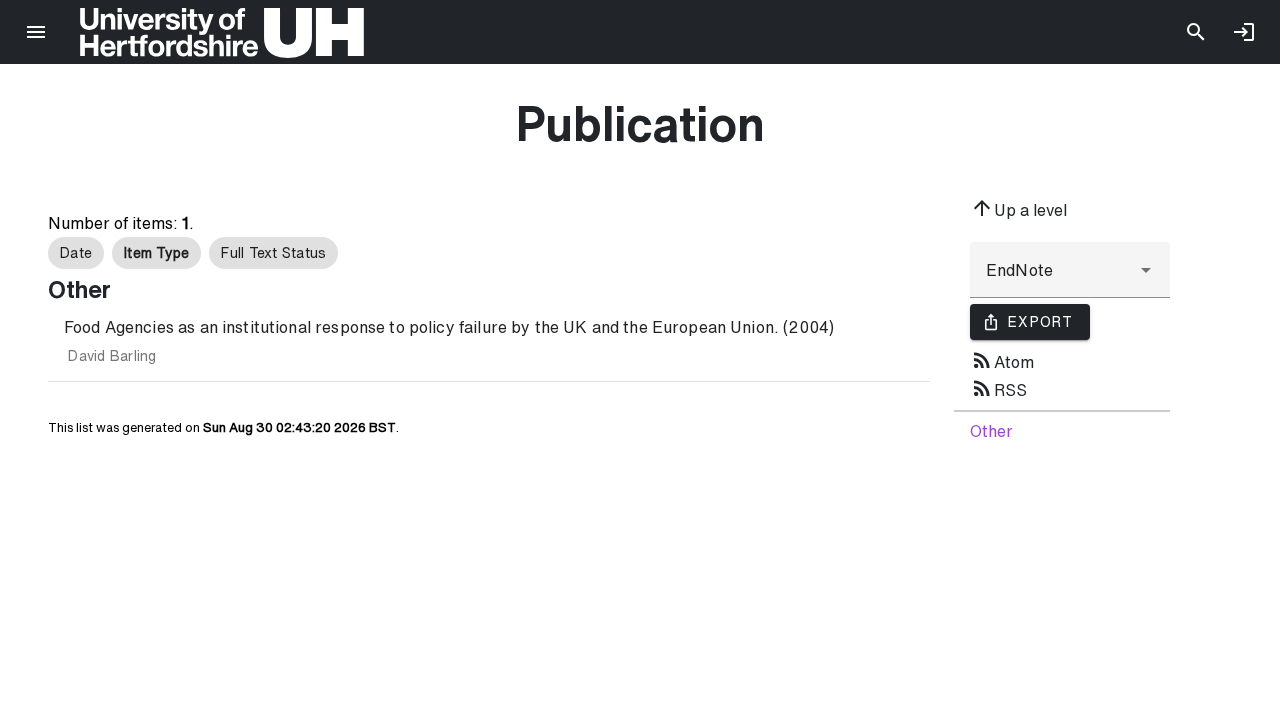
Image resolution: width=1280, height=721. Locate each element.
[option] (76, 253)
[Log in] (1244, 32)
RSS (998, 388)
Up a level (1018, 208)
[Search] (1196, 32)
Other (991, 431)
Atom (1002, 360)
